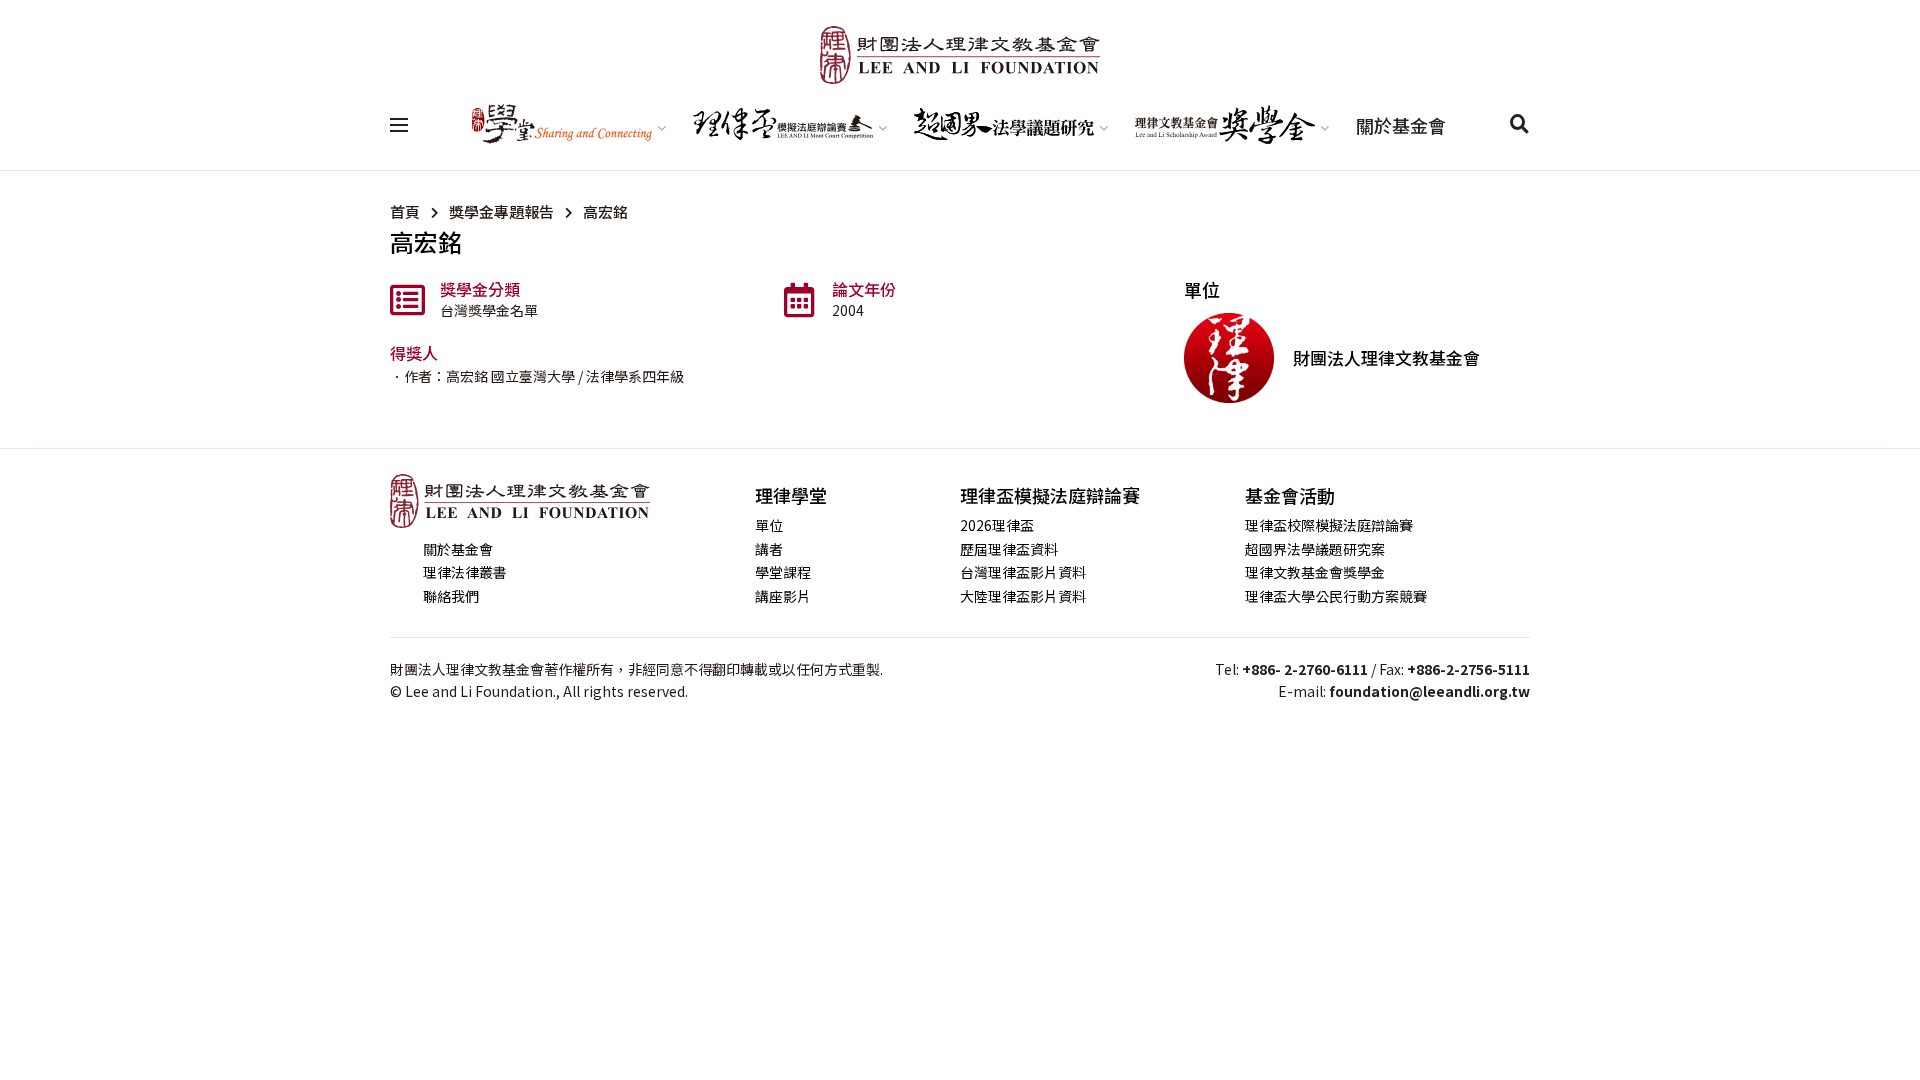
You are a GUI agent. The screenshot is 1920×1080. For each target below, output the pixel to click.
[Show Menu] (399, 125)
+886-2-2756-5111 (1468, 669)
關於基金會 (1401, 125)
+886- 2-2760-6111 (1305, 669)
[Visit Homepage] (960, 54)
